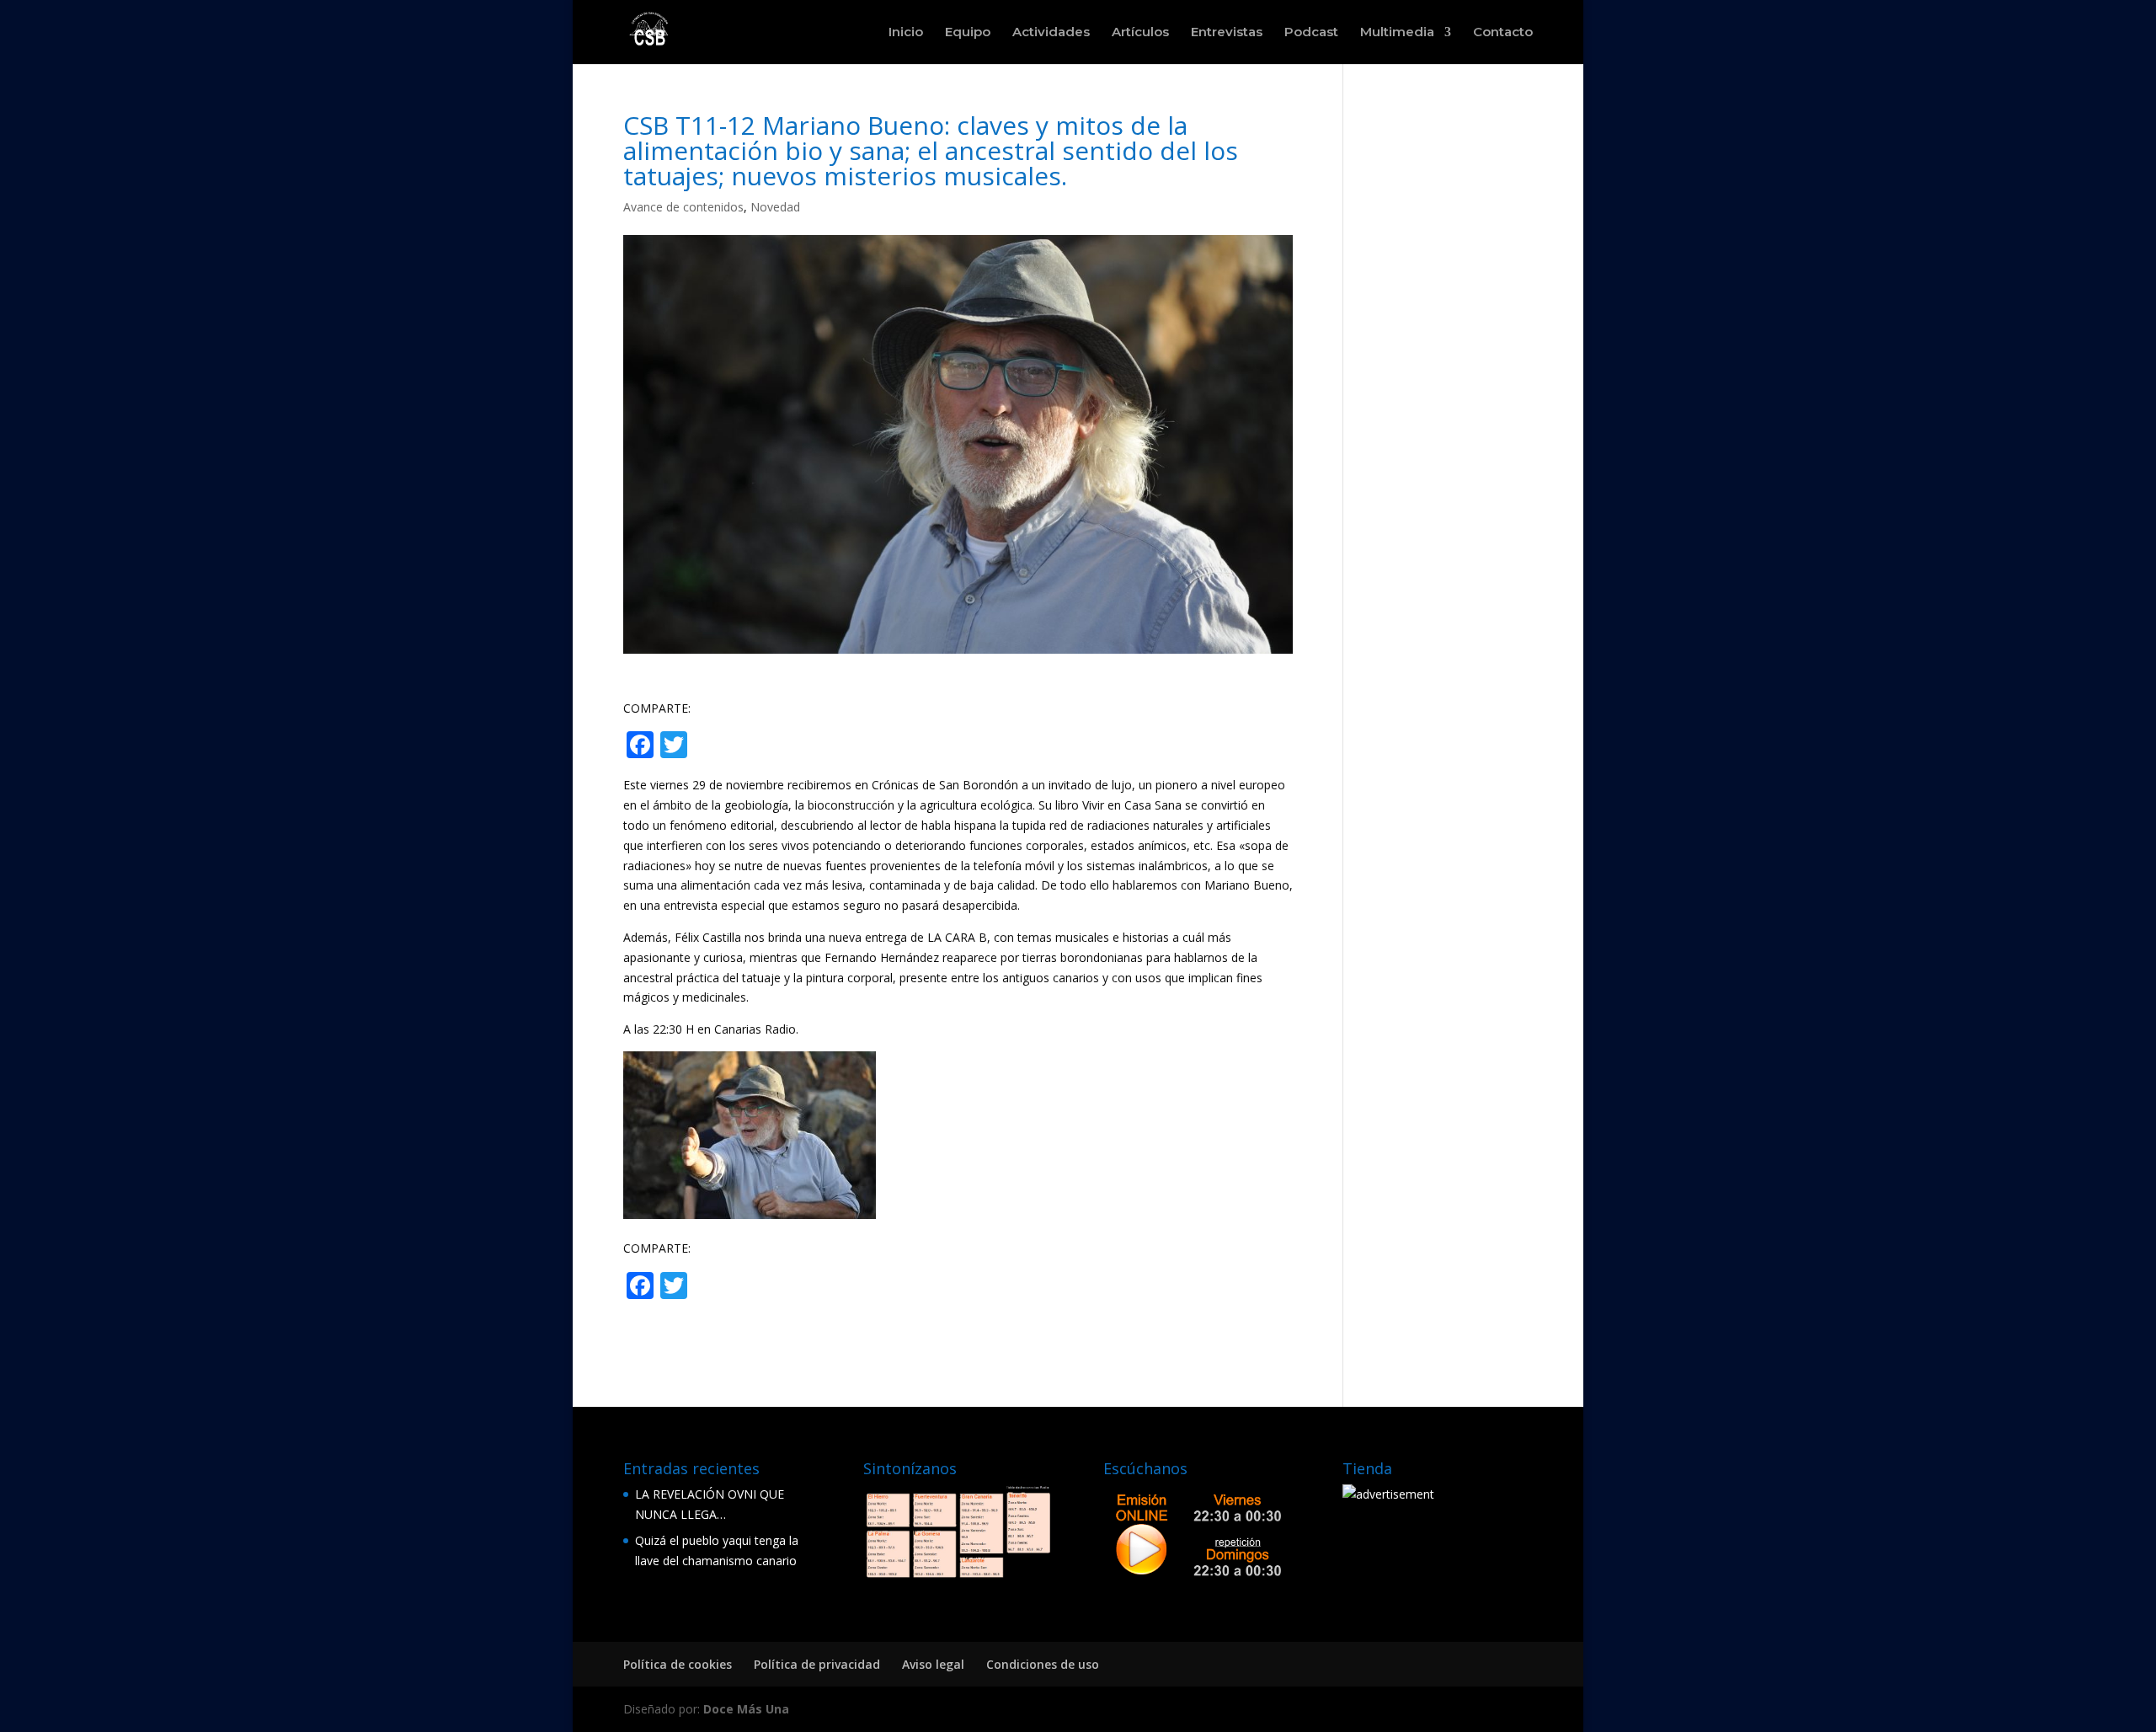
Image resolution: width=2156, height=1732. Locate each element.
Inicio (906, 33)
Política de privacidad (817, 1664)
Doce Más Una (746, 1709)
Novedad (775, 207)
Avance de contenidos (683, 207)
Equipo (968, 33)
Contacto (1503, 33)
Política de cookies (678, 1664)
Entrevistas (1227, 33)
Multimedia (1397, 33)
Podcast (1311, 33)
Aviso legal (933, 1664)
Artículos (1140, 33)
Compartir (758, 746)
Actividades (1051, 33)
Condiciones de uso (1043, 1664)
